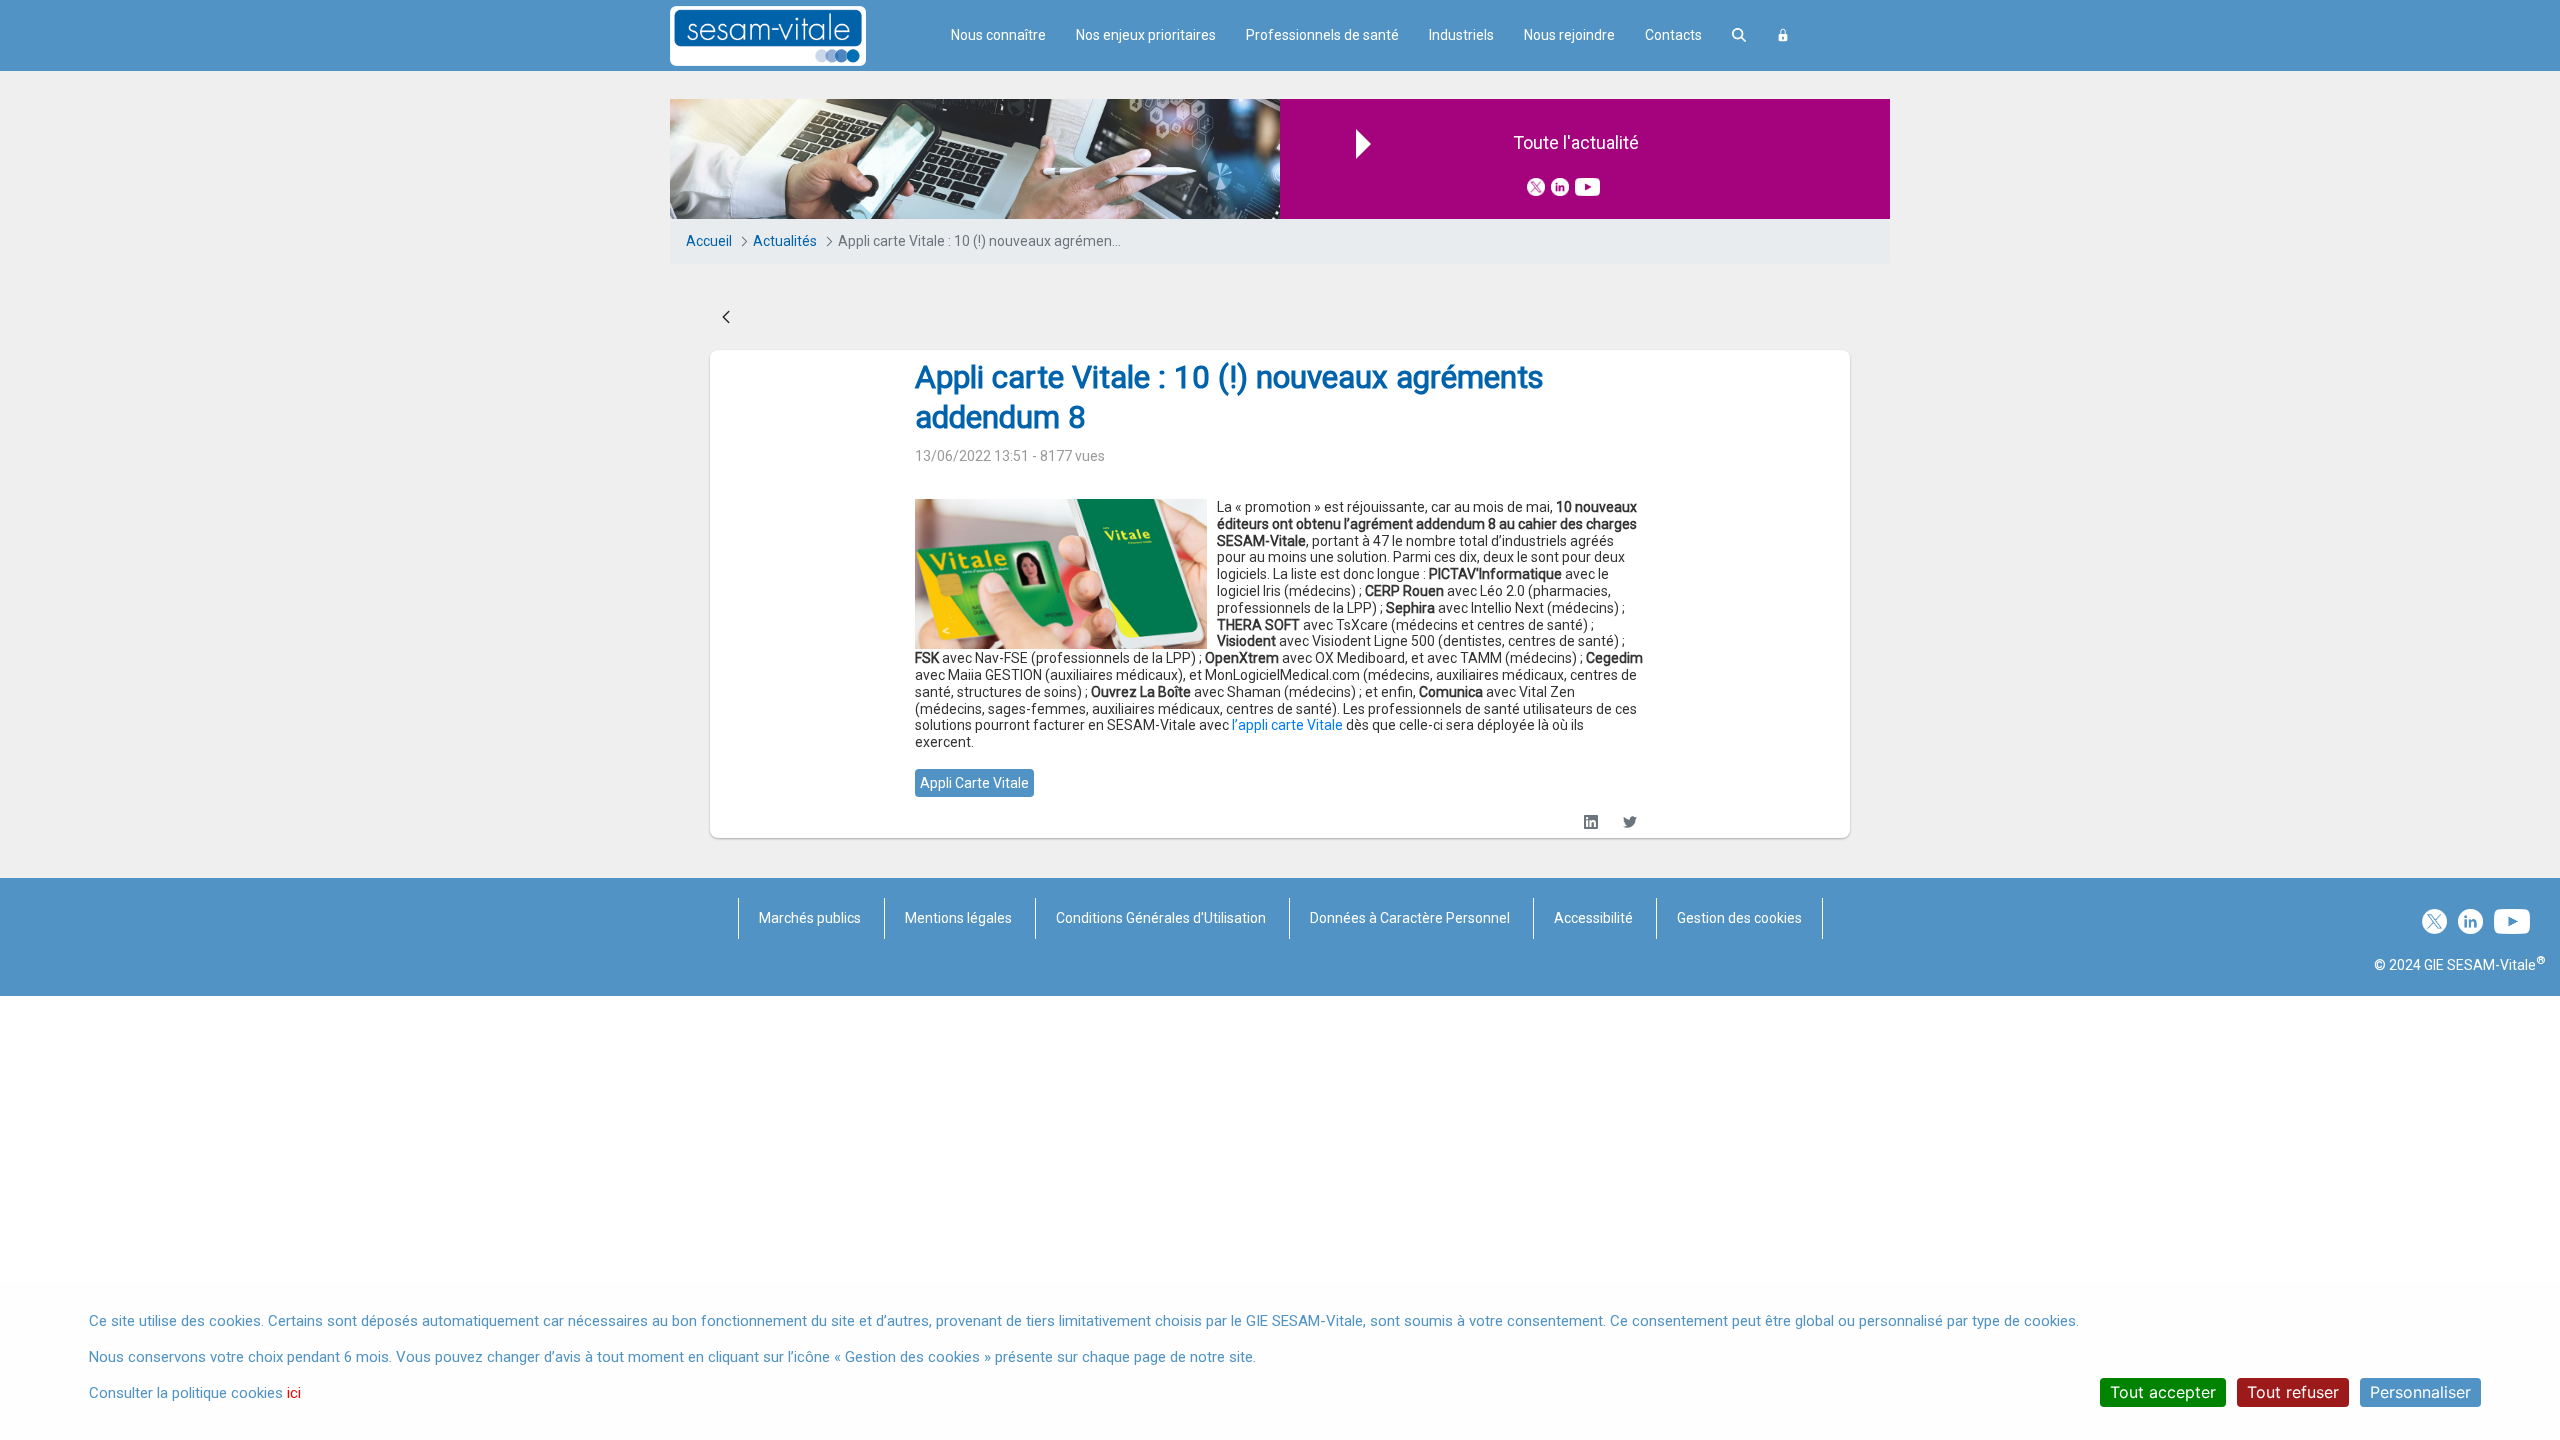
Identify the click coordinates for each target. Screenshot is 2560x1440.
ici (294, 1393)
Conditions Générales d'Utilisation (1161, 918)
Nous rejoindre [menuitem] (1569, 35)
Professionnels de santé (1322, 35)
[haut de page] (2514, 1234)
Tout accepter (2163, 1392)
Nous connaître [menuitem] (998, 35)
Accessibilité (1593, 918)
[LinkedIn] (1590, 822)
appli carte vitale (974, 783)
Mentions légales (958, 918)
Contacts (1673, 35)
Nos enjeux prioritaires (1146, 35)
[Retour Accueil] (803, 36)
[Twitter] (1629, 822)
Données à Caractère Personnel (1410, 918)
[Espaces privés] (1783, 35)
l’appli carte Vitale (1287, 725)
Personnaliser (2420, 1392)
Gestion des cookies (1739, 918)
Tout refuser (2293, 1392)
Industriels (1461, 35)
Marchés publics (810, 918)
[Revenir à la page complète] (726, 318)
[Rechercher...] (1739, 35)
